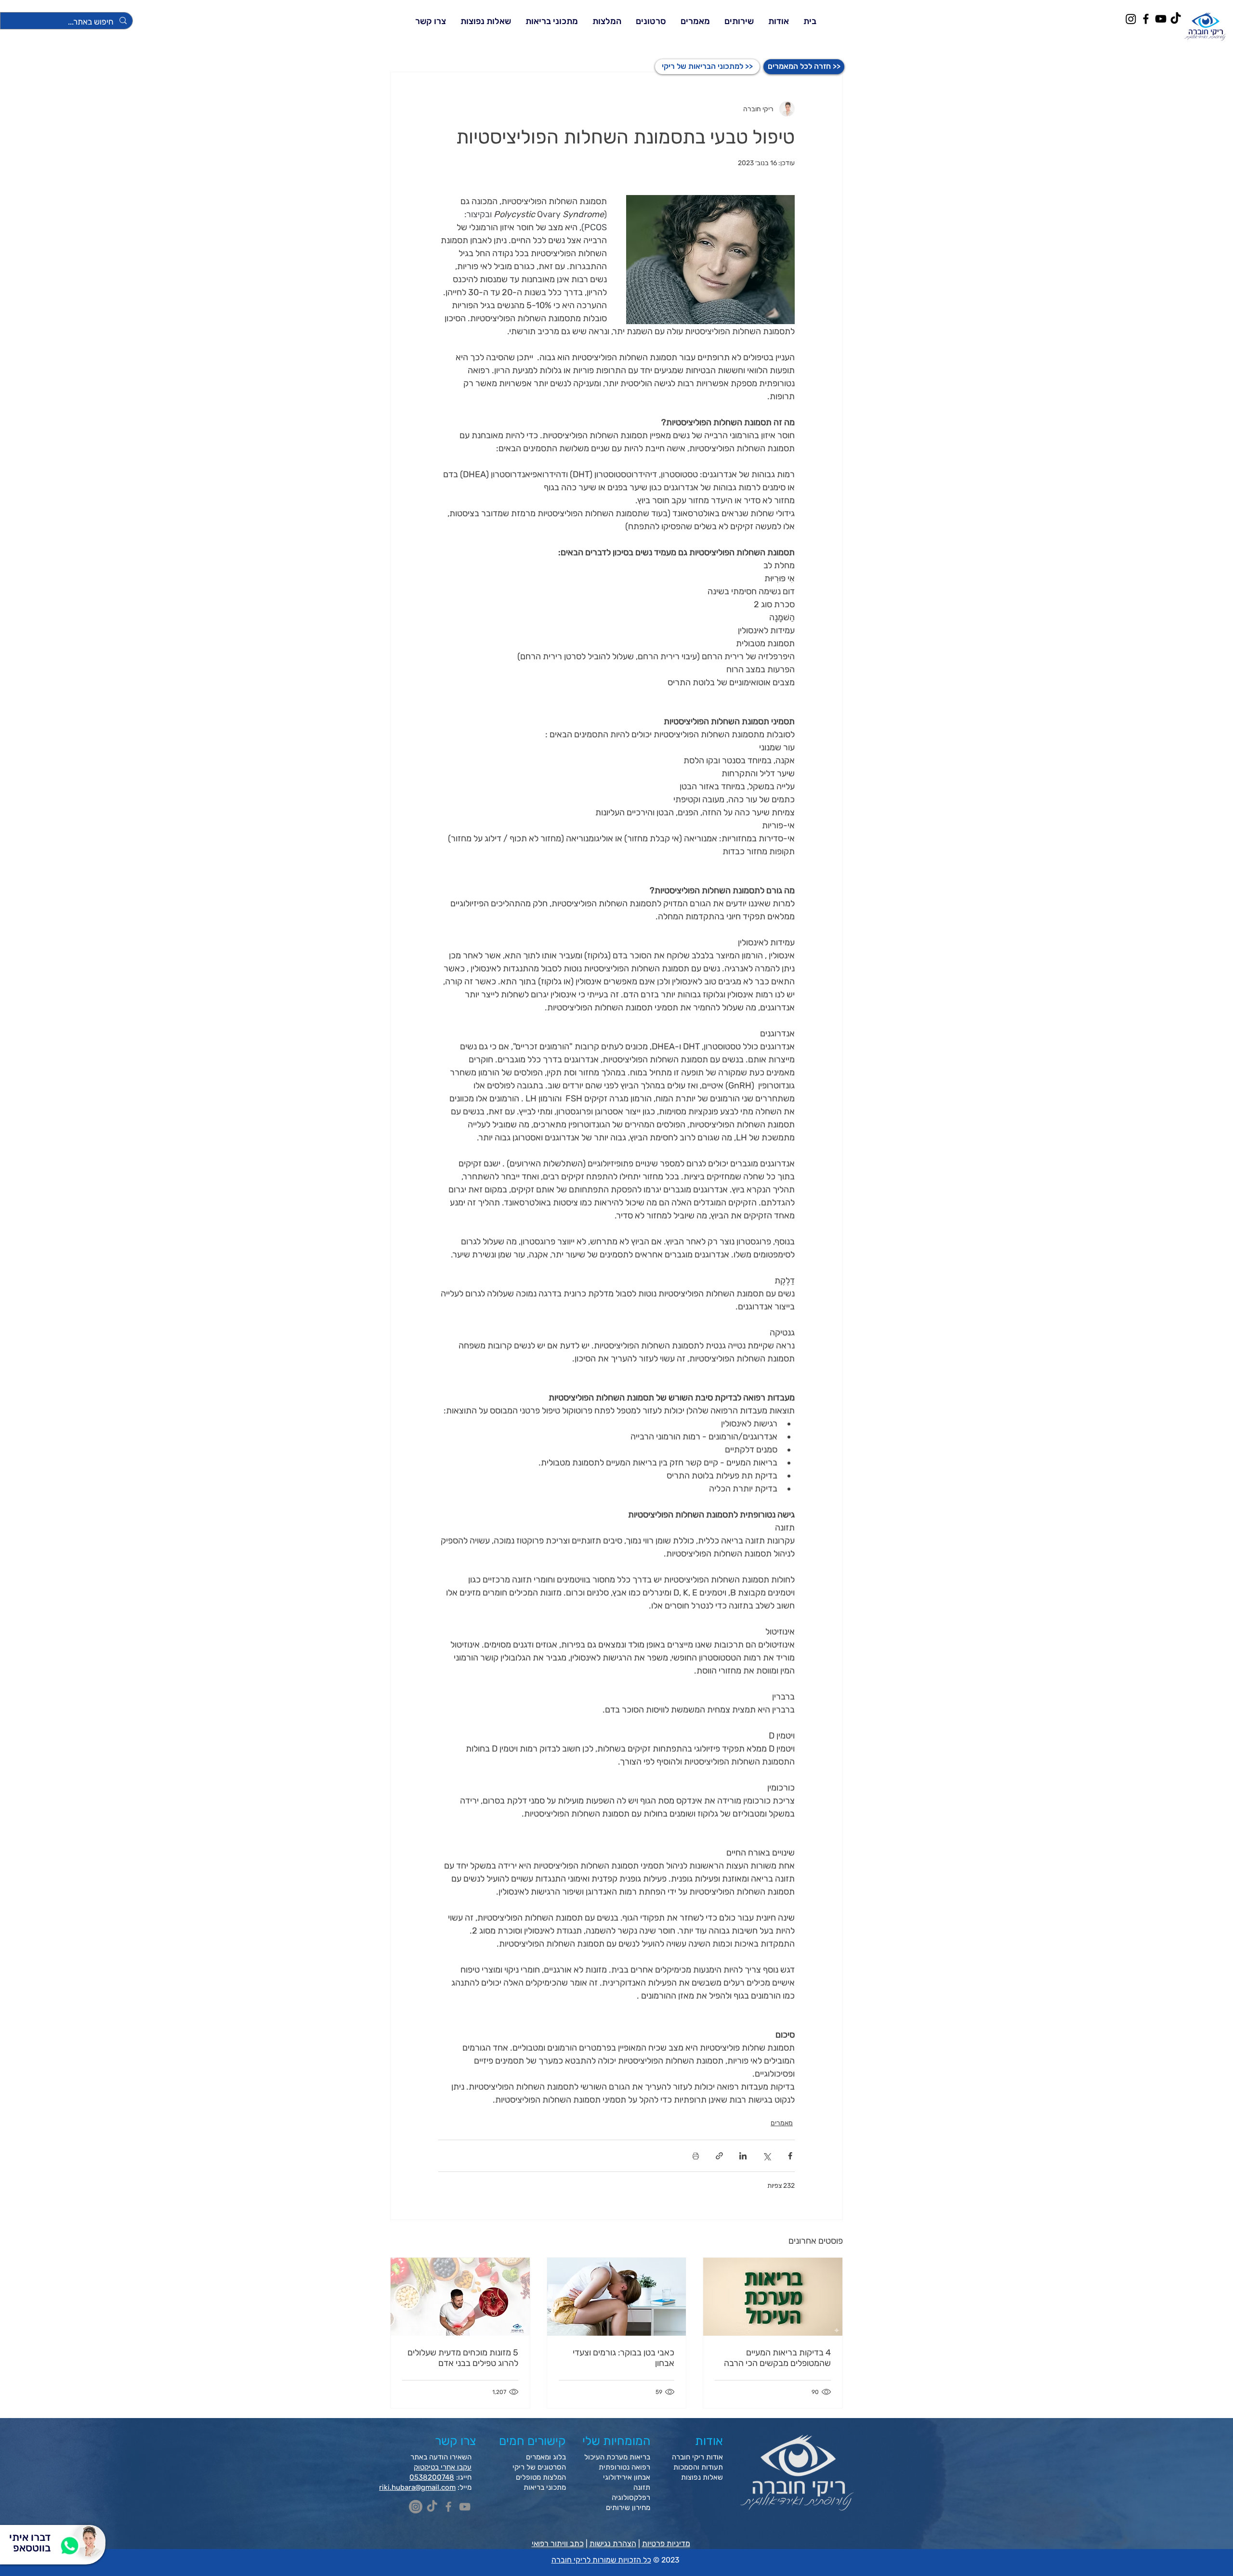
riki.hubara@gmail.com (417, 2487)
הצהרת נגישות (613, 2543)
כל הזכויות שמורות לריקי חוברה (601, 2560)
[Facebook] (1146, 19)
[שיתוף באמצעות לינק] (719, 2156)
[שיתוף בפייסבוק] (790, 2156)
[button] (739, 21)
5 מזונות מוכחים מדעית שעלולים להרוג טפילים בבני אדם (463, 2358)
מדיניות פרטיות (666, 2543)
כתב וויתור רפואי (558, 2543)
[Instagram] (1131, 19)
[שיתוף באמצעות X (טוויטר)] (767, 2156)
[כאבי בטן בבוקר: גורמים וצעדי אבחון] (617, 2297)
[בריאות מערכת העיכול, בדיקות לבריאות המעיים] (773, 2297)
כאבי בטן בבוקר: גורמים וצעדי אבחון (623, 2358)
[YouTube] (1161, 19)
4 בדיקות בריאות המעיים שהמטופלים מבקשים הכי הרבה (777, 2358)
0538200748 (432, 2477)
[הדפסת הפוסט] (696, 2156)
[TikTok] (1176, 19)
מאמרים (782, 2123)
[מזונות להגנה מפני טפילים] (460, 2297)
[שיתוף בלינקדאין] (743, 2156)
